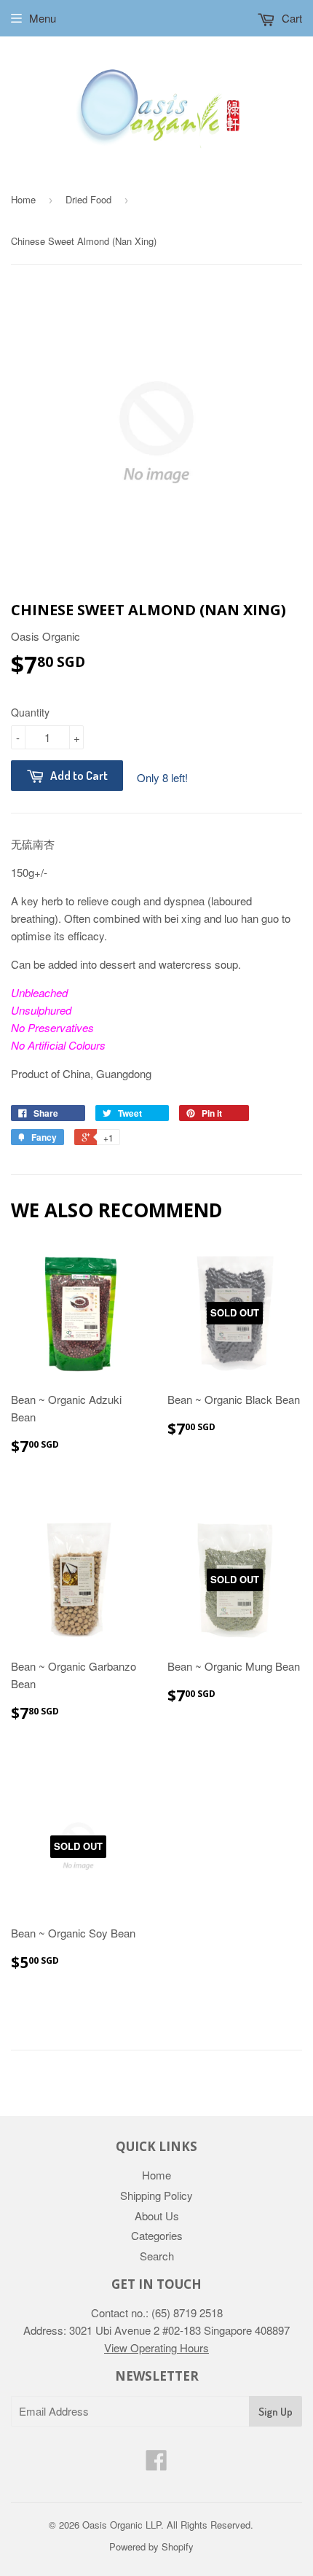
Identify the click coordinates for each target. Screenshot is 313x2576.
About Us (157, 2216)
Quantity (30, 712)
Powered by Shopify (151, 2546)
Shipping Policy (156, 2195)
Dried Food (88, 199)
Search (157, 2256)
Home (23, 199)
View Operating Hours (156, 2347)
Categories (157, 2235)
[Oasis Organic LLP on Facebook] (156, 2464)
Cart (290, 18)
